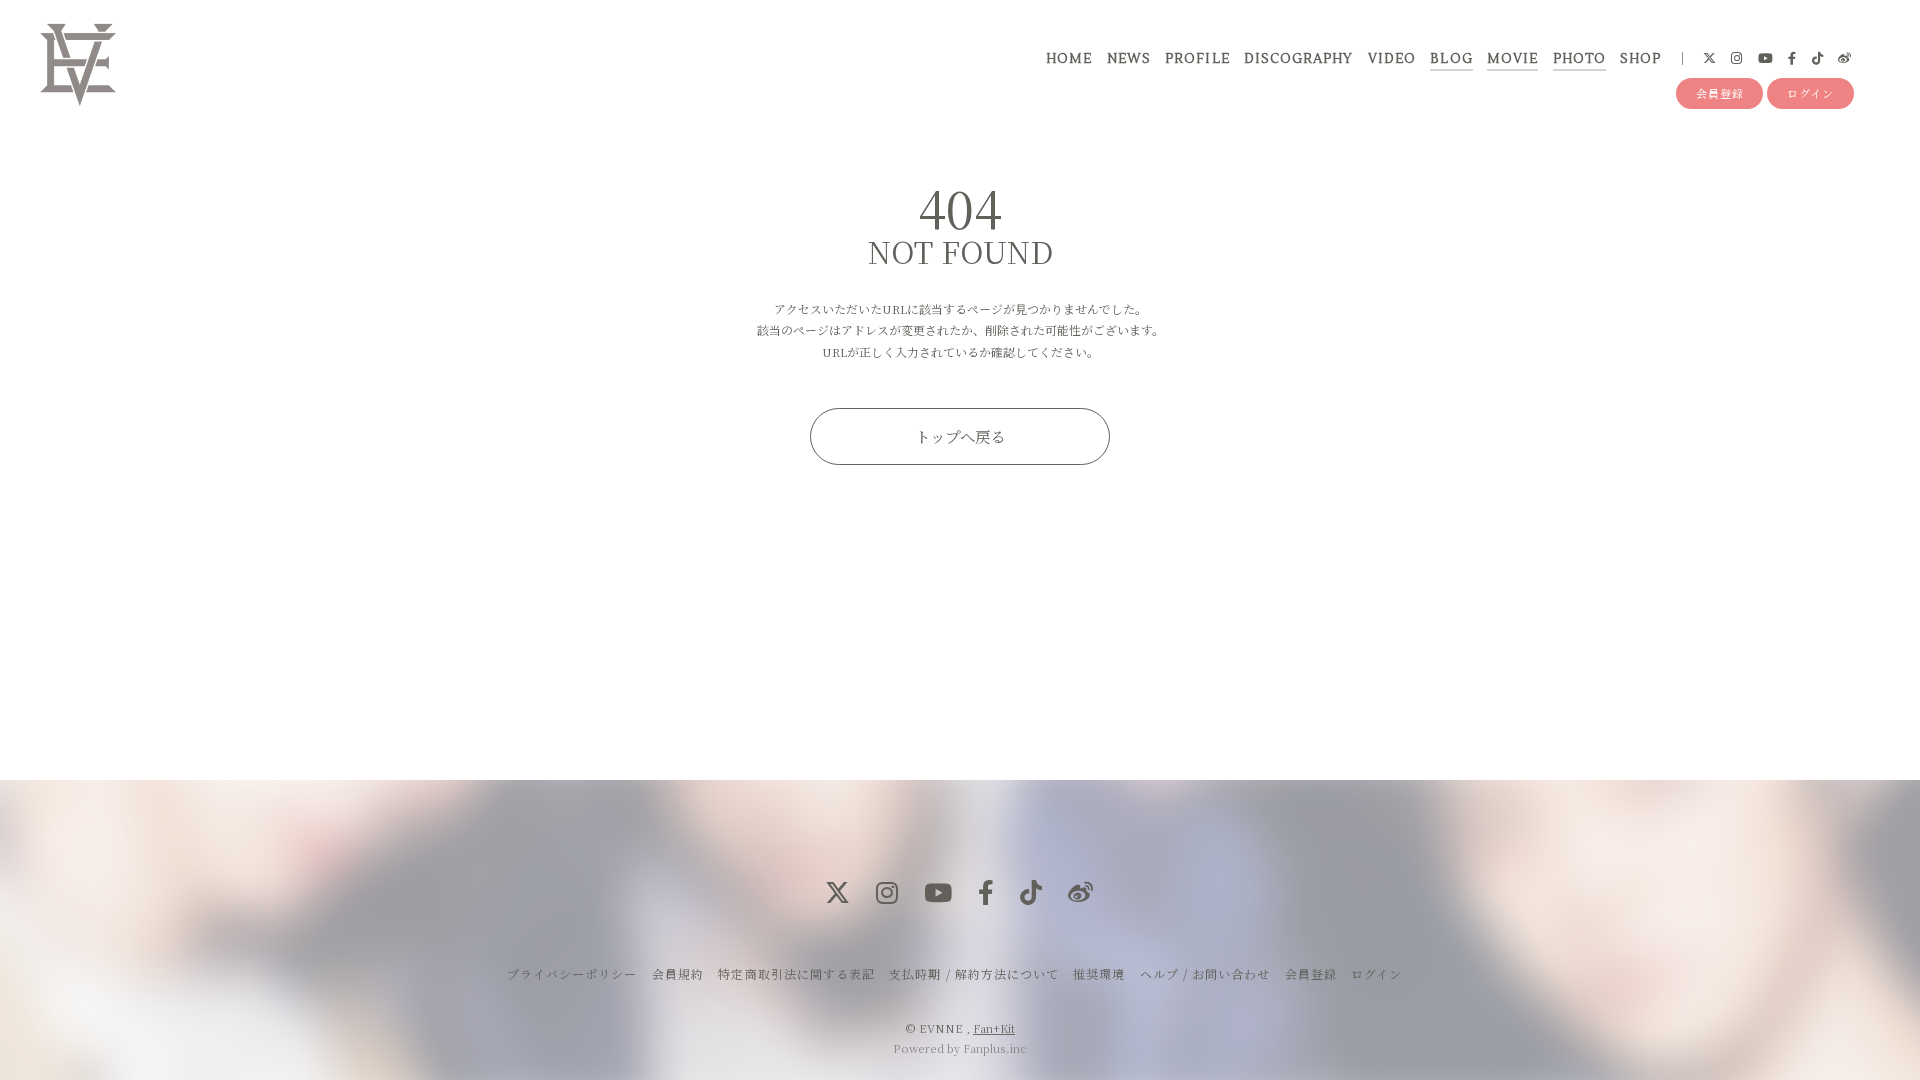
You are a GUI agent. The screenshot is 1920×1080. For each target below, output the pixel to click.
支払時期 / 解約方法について (974, 973)
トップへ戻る (960, 436)
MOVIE (1512, 59)
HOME (1069, 59)
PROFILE (1197, 59)
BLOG (1451, 59)
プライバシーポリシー (572, 973)
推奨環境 (1099, 973)
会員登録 (1720, 93)
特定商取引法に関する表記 (796, 973)
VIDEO (1392, 59)
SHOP (1640, 59)
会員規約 (678, 973)
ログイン (1810, 93)
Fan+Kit (994, 1028)
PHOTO (1579, 59)
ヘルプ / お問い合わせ (1205, 973)
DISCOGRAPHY (1298, 59)
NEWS (1129, 59)
